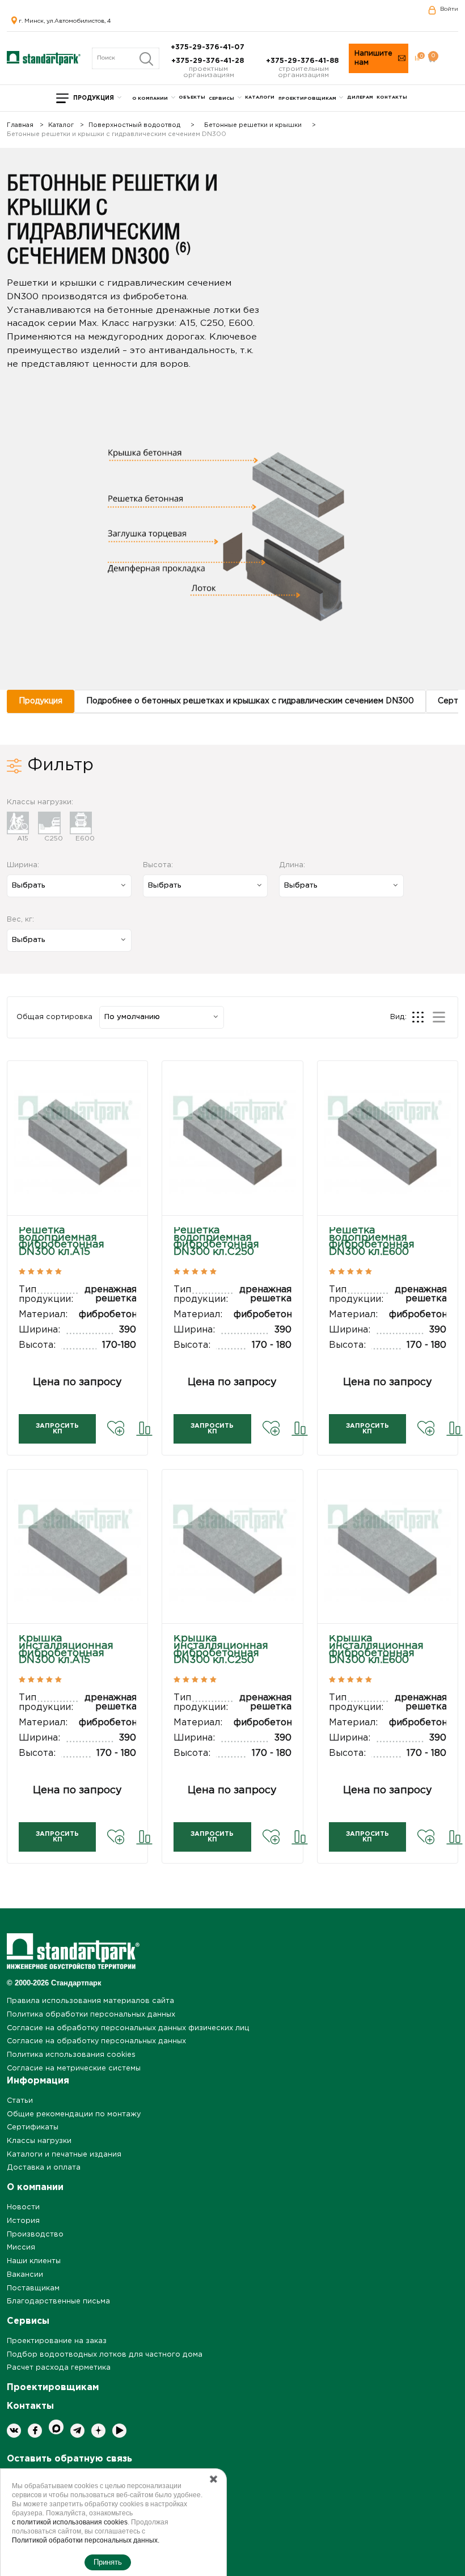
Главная (20, 126)
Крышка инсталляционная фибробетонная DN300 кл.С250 (221, 1650)
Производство (35, 2235)
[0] (417, 58)
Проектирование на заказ (57, 2341)
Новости (23, 2207)
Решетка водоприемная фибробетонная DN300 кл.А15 (62, 1242)
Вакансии (25, 2275)
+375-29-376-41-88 (303, 61)
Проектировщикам (307, 98)
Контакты (392, 97)
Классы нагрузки (39, 2141)
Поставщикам (33, 2288)
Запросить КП (57, 1429)
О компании (150, 98)
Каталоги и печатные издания (64, 2155)
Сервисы (221, 98)
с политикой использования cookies (70, 2522)
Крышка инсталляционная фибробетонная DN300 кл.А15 (66, 1650)
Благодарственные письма (58, 2301)
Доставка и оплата (44, 2168)
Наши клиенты (34, 2261)
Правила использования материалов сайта (90, 2001)
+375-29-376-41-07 (209, 47)
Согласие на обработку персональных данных (96, 2041)
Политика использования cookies (71, 2055)
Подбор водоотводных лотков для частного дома (105, 2355)
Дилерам (360, 97)
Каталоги (260, 97)
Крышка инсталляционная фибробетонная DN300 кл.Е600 (376, 1650)
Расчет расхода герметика (59, 2368)
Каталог (61, 126)
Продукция (94, 98)
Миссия (21, 2248)
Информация (38, 2081)
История (23, 2221)
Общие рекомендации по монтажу (74, 2114)
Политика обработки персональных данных (91, 2015)
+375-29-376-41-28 (209, 61)
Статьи (20, 2101)
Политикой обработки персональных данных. (86, 2540)
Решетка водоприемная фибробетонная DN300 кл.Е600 (372, 1242)
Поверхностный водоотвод (134, 126)
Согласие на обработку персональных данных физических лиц (128, 2028)
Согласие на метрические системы (74, 2068)
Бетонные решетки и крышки (253, 126)
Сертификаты (33, 2127)
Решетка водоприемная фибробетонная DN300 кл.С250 (216, 1242)
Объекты (192, 97)
